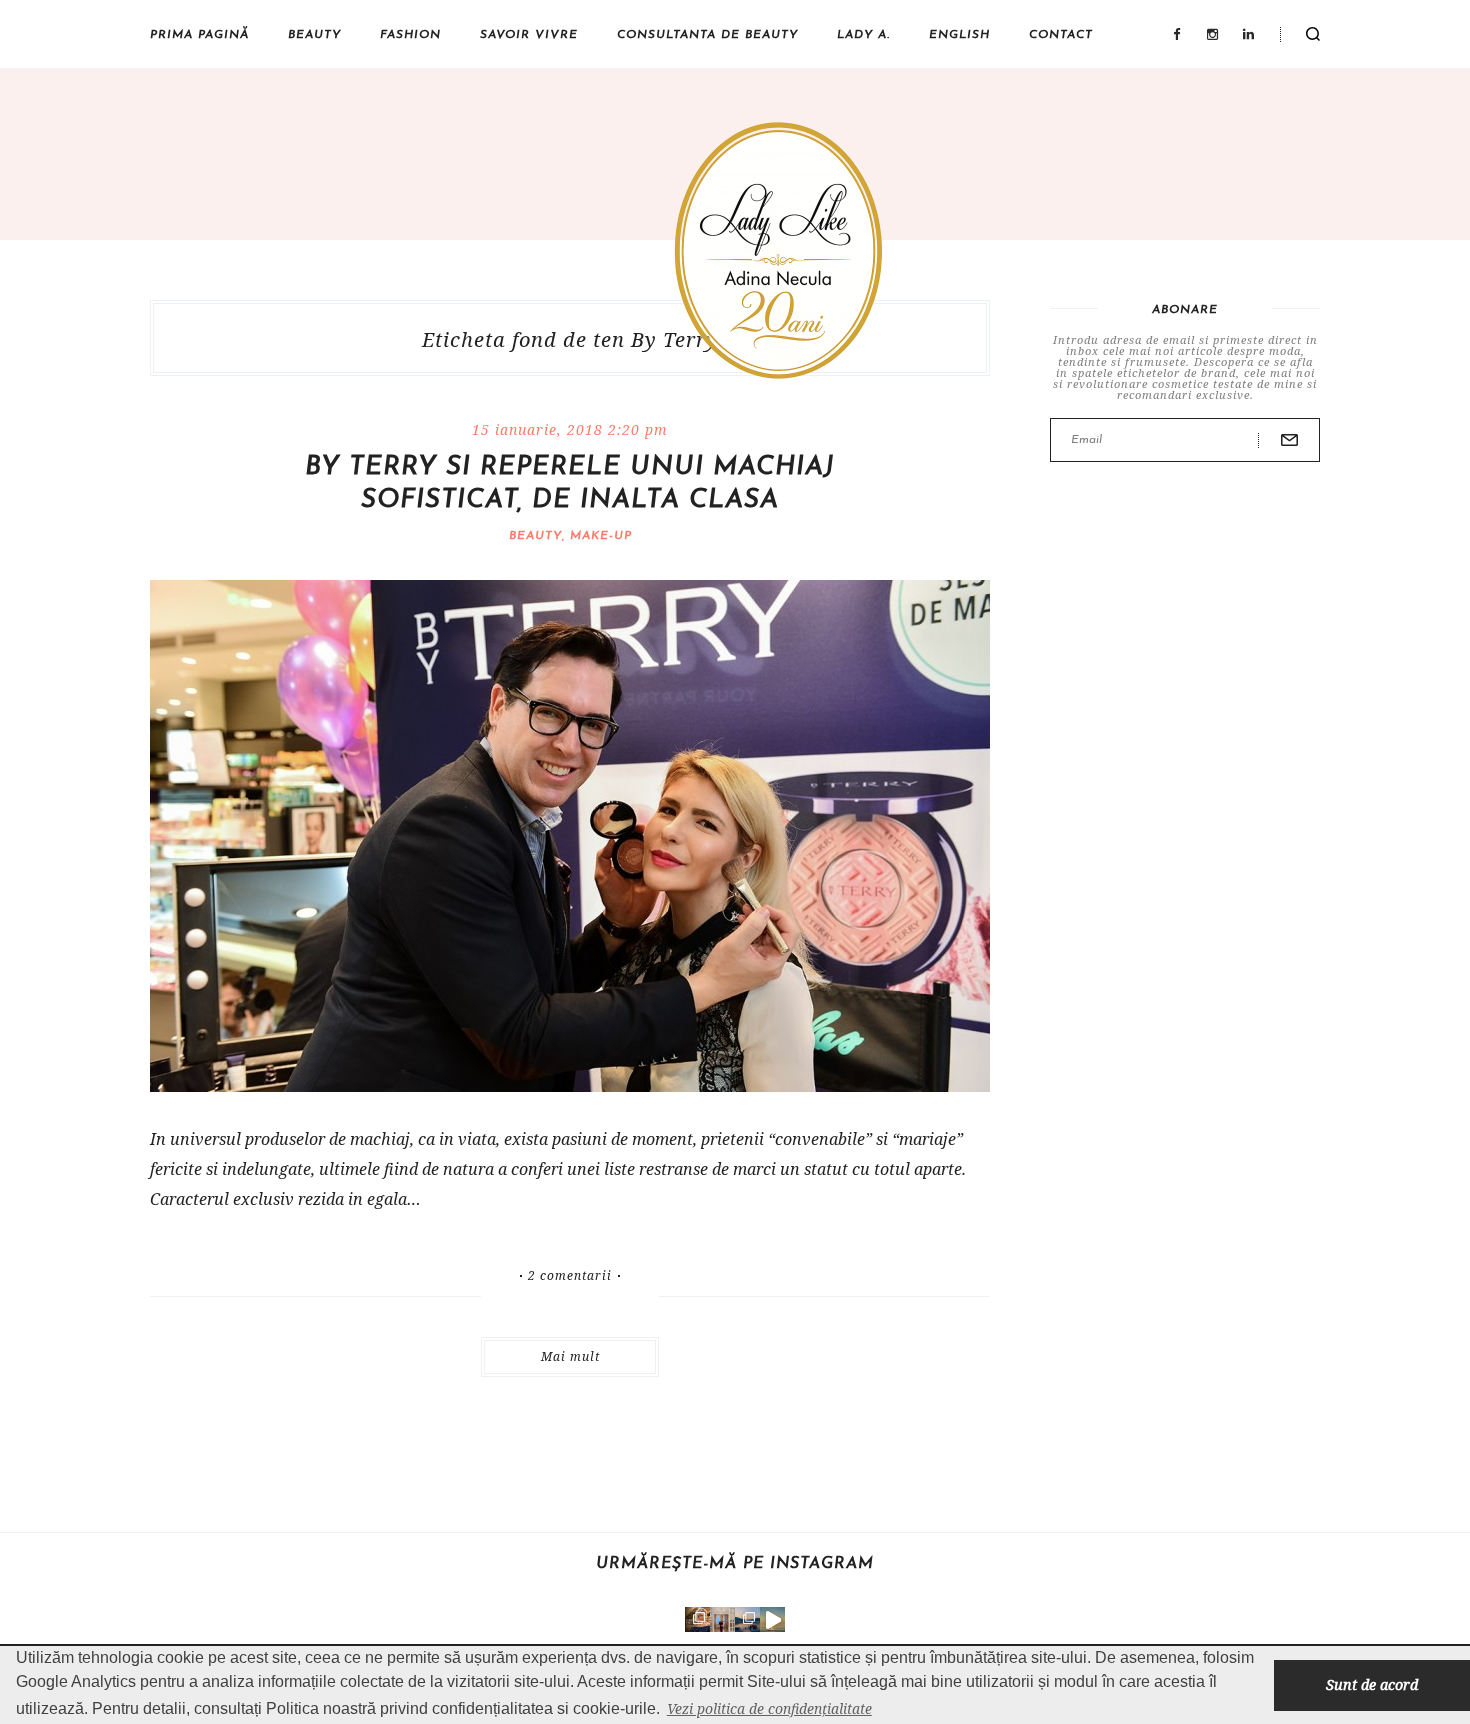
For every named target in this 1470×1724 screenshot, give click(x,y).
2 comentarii (570, 1276)
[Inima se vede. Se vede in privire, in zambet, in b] (722, 1619)
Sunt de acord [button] (1372, 1684)
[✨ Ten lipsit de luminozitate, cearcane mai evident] (697, 1619)
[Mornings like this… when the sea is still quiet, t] (772, 1619)
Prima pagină (199, 35)
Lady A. (863, 35)
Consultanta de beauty (707, 35)
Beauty (314, 35)
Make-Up (601, 536)
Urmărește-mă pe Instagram (735, 1564)
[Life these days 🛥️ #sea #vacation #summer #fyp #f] (747, 1619)
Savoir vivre (529, 35)
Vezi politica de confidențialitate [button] (769, 1708)
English (959, 35)
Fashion (410, 35)
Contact (1061, 35)
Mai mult (570, 1356)
